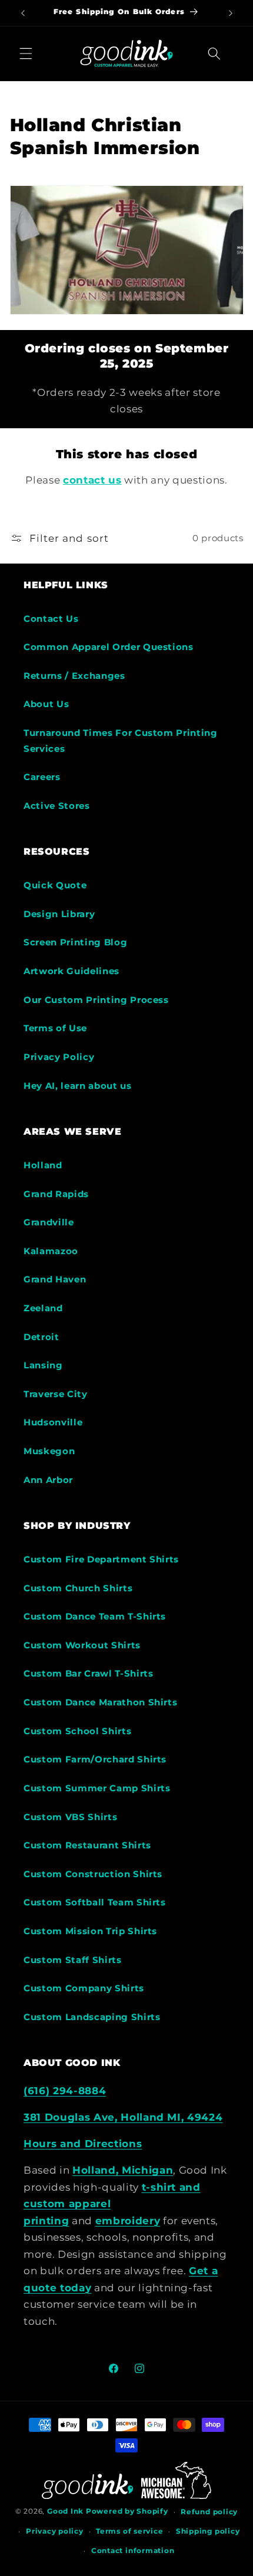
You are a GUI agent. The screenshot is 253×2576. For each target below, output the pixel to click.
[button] (26, 54)
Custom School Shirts (77, 1731)
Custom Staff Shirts (73, 1960)
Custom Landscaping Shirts (92, 2017)
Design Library (59, 914)
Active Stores (57, 806)
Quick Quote (55, 885)
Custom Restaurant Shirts (87, 1845)
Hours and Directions (83, 2144)
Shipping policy (208, 2531)
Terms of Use (55, 1028)
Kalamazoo (51, 1251)
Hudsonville (53, 1422)
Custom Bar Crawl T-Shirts (89, 1673)
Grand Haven (55, 1279)
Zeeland (43, 1308)
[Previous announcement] (23, 13)
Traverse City (56, 1394)
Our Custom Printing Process (96, 1000)
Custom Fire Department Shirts (101, 1559)
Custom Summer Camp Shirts (97, 1788)
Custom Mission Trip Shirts (90, 1931)
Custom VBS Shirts (70, 1817)
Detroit (41, 1337)
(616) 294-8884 (65, 2091)
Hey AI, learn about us (78, 1086)
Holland (43, 1165)
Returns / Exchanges (74, 676)
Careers (42, 777)
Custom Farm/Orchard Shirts (95, 1759)
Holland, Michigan (123, 2170)
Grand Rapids (56, 1194)
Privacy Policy (59, 1057)
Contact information (133, 2550)
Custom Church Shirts (78, 1588)
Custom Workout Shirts (82, 1645)
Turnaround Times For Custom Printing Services (121, 741)
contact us (92, 480)
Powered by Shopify (127, 2512)
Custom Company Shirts (84, 1988)
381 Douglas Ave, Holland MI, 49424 (123, 2117)
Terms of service (129, 2531)
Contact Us (51, 619)
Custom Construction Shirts (93, 1874)
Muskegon (49, 1451)
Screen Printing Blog (75, 942)
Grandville (49, 1222)
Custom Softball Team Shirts (95, 1902)
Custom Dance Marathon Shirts (100, 1702)
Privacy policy (55, 2531)
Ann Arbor (48, 1480)
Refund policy (209, 2512)
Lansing (43, 1365)
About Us (46, 704)
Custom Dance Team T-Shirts (95, 1616)
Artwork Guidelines (71, 971)
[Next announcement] (231, 13)
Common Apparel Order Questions (109, 647)
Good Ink (65, 2512)
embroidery (128, 2221)
